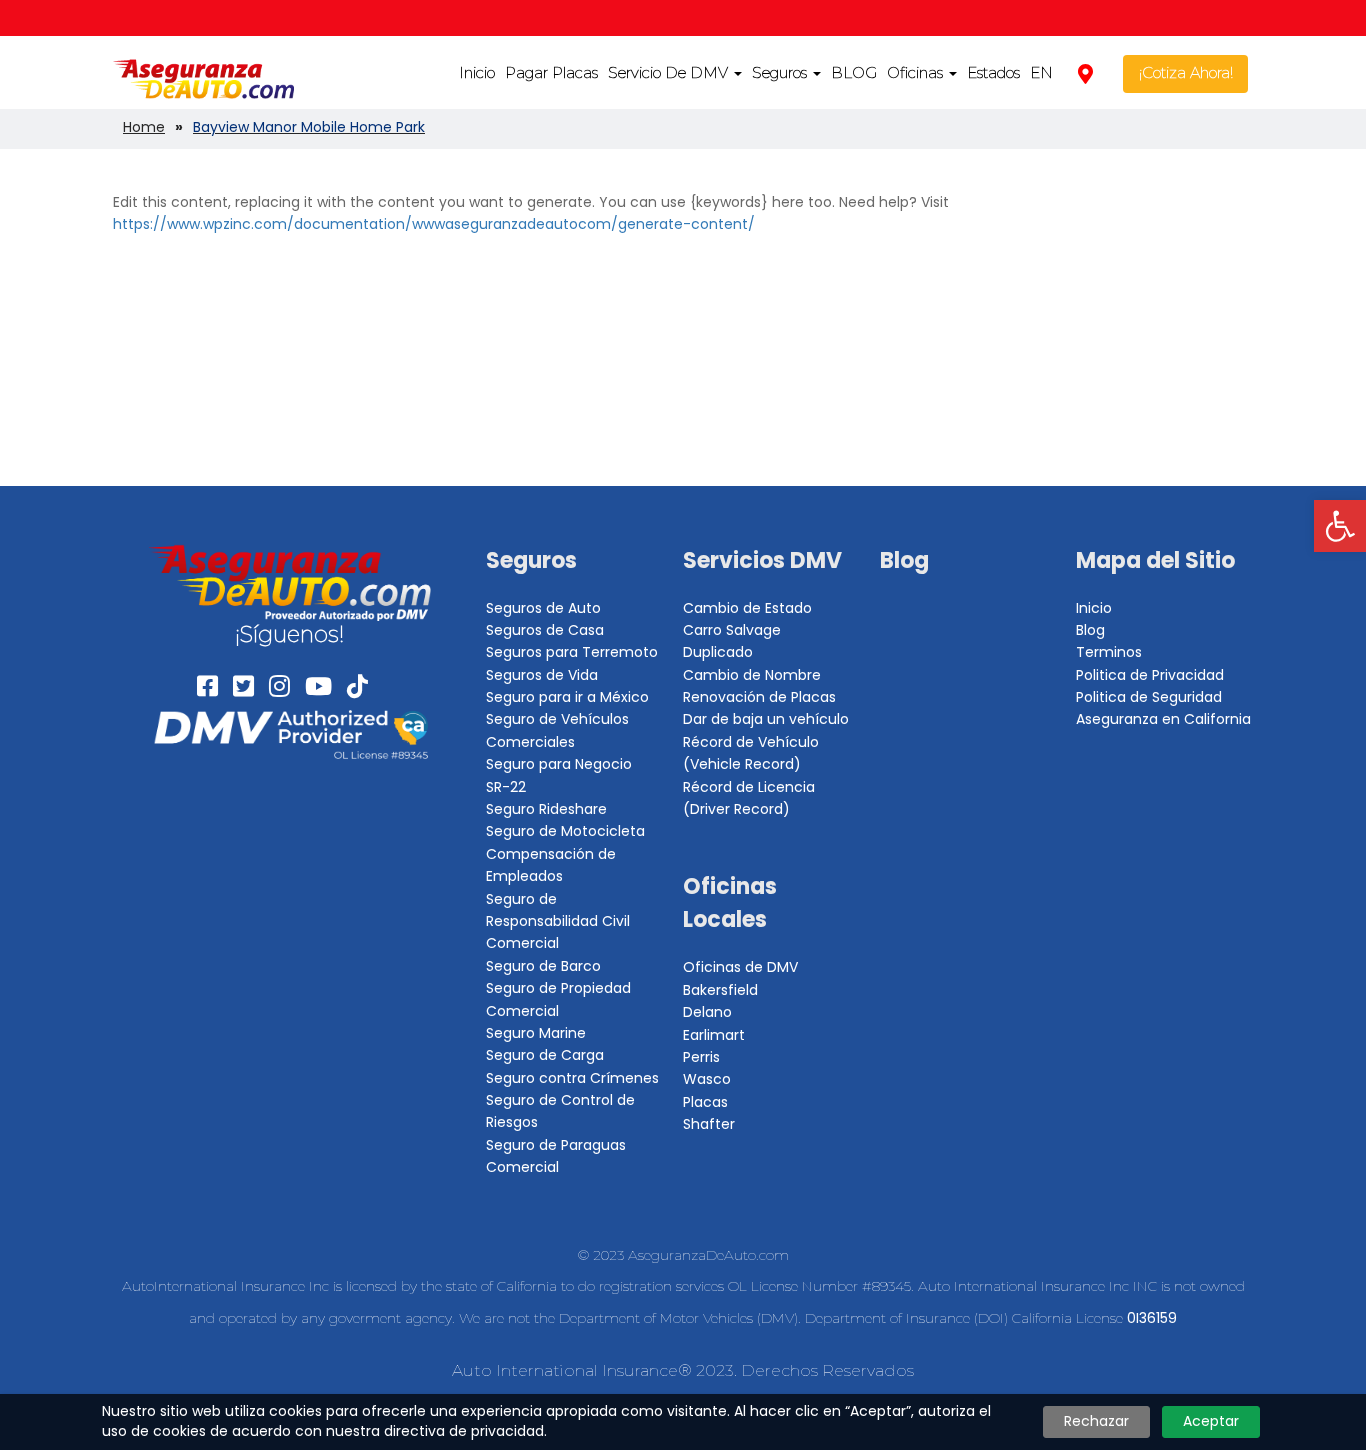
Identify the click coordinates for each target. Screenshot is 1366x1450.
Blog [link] (904, 560)
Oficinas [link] (917, 72)
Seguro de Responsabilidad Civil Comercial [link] (558, 921)
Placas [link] (705, 1102)
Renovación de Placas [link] (759, 697)
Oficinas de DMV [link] (740, 967)
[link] (1340, 526)
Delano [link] (707, 1012)
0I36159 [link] (1152, 1318)
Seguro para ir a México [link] (567, 697)
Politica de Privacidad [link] (1150, 675)
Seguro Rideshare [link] (546, 809)
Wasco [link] (707, 1079)
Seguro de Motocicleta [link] (565, 831)
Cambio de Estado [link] (747, 608)
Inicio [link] (477, 72)
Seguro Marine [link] (536, 1033)
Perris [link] (701, 1057)
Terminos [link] (1109, 652)
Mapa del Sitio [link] (1155, 560)
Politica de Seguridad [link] (1149, 697)
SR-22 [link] (506, 787)
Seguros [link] (781, 72)
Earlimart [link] (714, 1035)
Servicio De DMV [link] (670, 72)
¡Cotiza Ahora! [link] (1186, 72)
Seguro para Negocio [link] (559, 764)
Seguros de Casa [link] (545, 630)
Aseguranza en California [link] (1163, 719)
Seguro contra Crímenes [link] (572, 1078)
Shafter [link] (709, 1124)
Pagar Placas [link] (551, 72)
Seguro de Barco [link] (543, 966)
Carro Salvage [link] (732, 630)
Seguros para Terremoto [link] (572, 652)
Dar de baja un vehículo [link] (766, 719)
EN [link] (1041, 72)
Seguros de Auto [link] (543, 608)
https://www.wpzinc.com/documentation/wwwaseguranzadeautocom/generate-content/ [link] (434, 224)
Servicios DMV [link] (762, 560)
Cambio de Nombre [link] (752, 675)
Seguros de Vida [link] (542, 675)
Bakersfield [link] (720, 990)
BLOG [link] (854, 72)
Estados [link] (993, 72)
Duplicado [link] (718, 652)
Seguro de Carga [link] (545, 1055)
